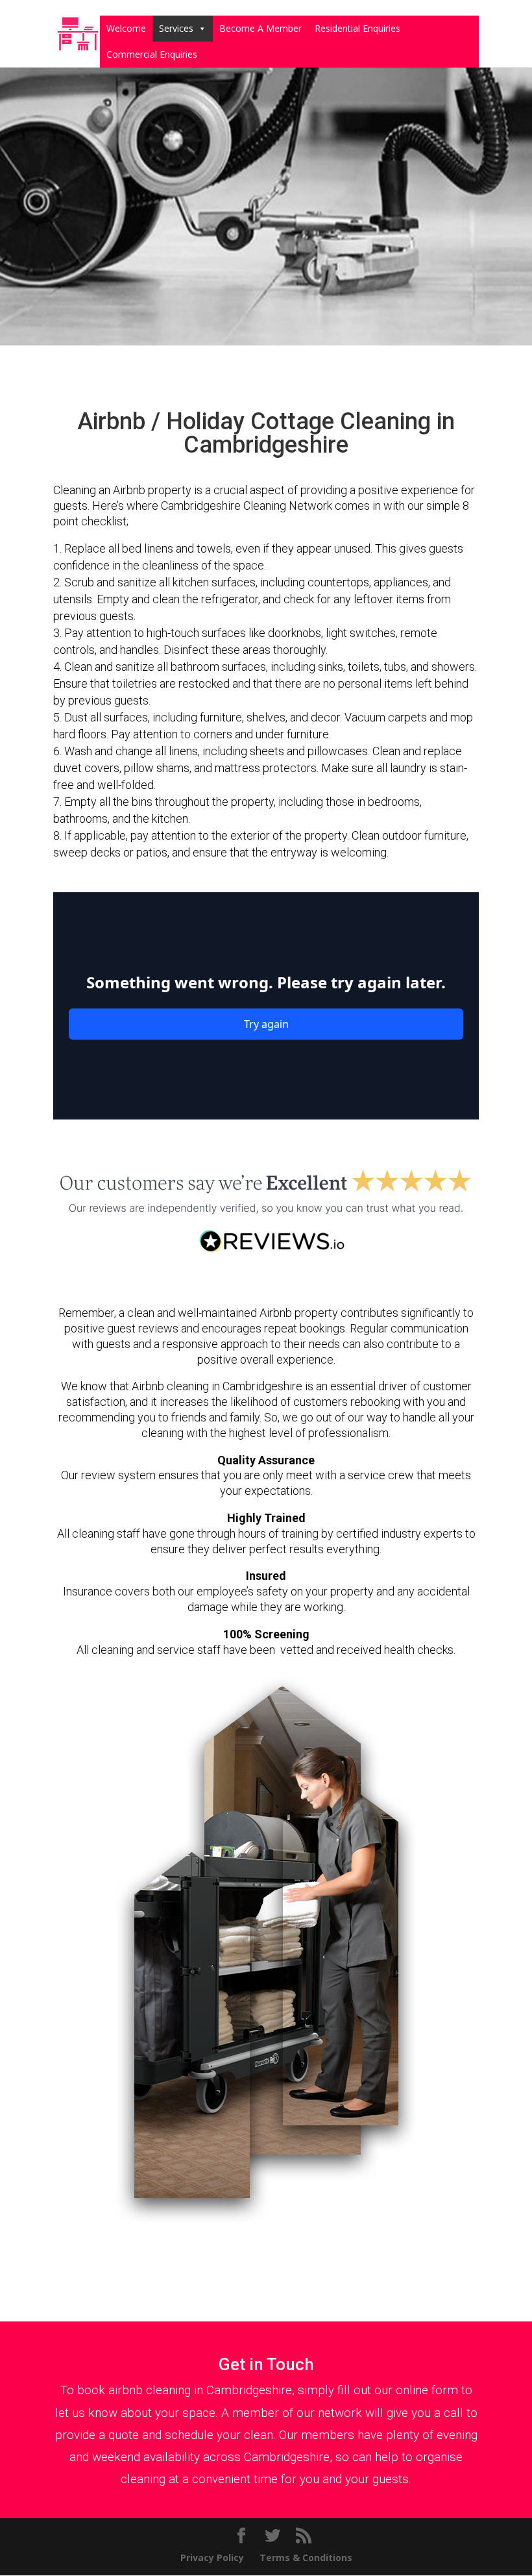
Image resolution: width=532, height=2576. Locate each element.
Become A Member (260, 28)
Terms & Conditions (306, 2557)
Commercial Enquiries (152, 54)
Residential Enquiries (357, 28)
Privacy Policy (212, 2557)
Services (176, 28)
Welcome (126, 28)
